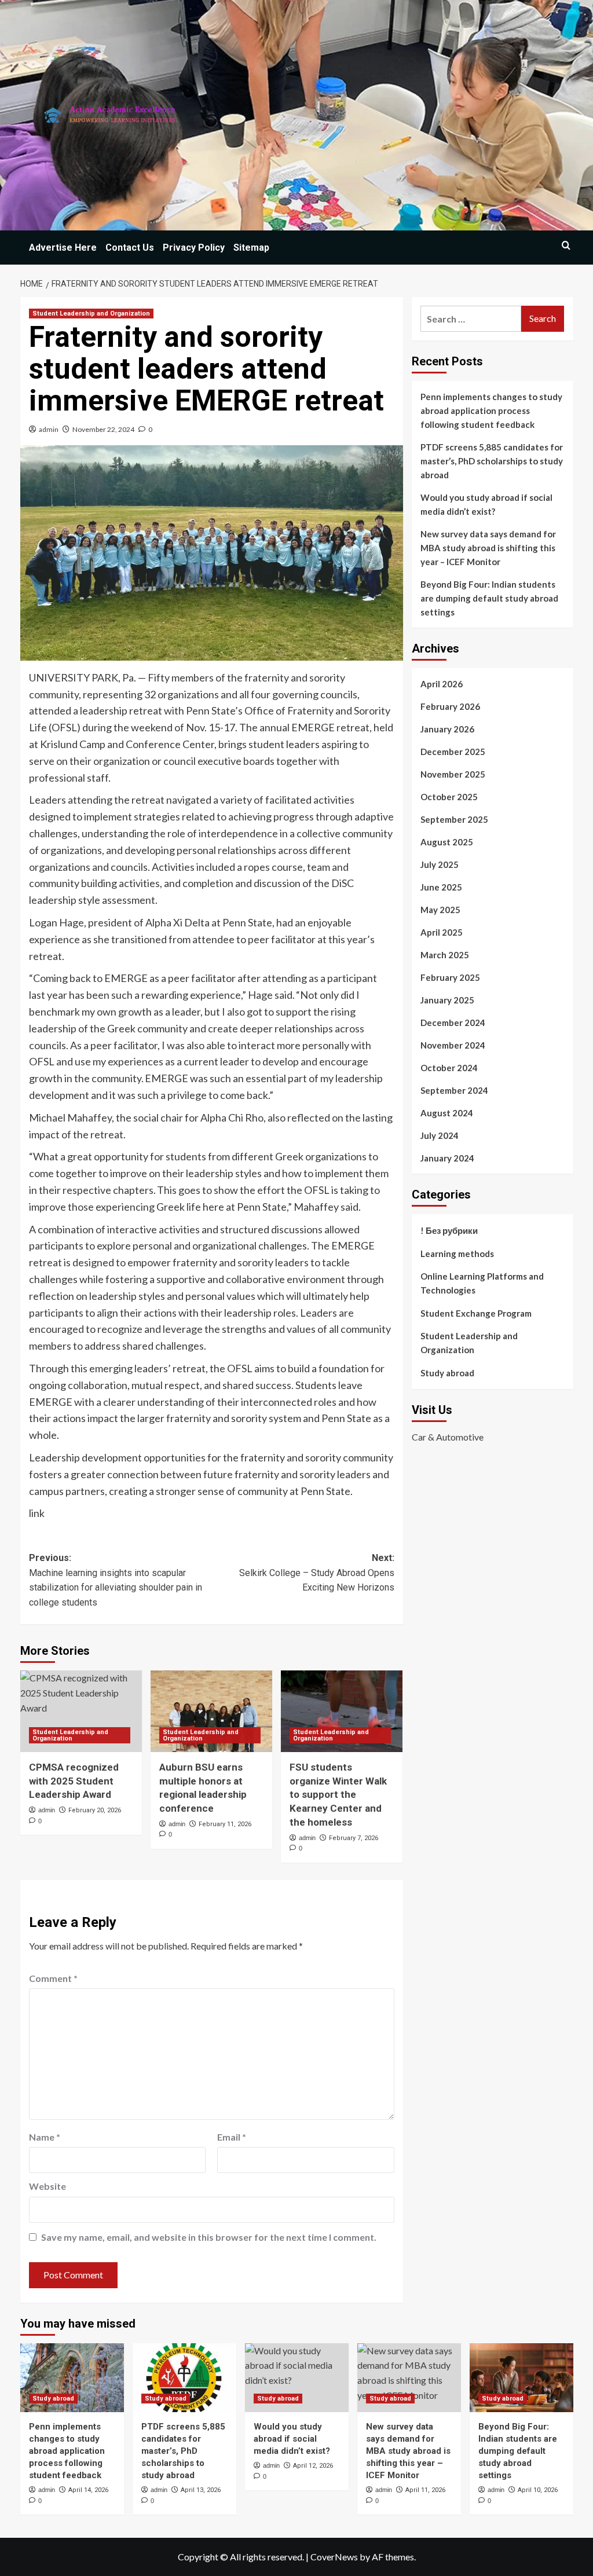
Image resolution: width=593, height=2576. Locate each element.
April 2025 (442, 932)
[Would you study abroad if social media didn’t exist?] (297, 2378)
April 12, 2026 (313, 2466)
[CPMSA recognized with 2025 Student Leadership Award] (81, 1711)
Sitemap (251, 248)
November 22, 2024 (103, 429)
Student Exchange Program (476, 1313)
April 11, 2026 (425, 2490)
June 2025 (441, 887)
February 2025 (450, 977)
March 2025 (445, 955)
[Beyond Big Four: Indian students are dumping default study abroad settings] (521, 2378)
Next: (317, 1573)
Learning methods (457, 1254)
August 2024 (447, 1113)
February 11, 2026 (225, 1824)
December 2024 (453, 1023)
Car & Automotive (448, 1437)
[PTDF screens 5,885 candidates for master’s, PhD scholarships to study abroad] (184, 2378)
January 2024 (447, 1158)
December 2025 (453, 752)
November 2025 (453, 774)
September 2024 (454, 1090)
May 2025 (440, 910)
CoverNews (334, 2557)
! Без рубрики (449, 1230)
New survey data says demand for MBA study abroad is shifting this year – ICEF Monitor (488, 548)
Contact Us (130, 248)
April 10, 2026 (538, 2490)
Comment (53, 1978)
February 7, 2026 (354, 1838)
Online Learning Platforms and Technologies (482, 1283)
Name (45, 2137)
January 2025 (447, 1000)
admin (49, 429)
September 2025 (454, 819)
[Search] (566, 245)
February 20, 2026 (95, 1810)
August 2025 (447, 842)
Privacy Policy (194, 248)
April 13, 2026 (201, 2490)
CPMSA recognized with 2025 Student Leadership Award (74, 1781)
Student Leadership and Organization (91, 314)
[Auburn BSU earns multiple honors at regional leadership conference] (211, 1711)
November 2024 (453, 1045)
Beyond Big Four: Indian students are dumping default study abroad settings (489, 598)
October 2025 (449, 797)
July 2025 (440, 864)
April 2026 (442, 684)
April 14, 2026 (88, 2490)
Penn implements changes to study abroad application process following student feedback (491, 411)
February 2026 (450, 706)
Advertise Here (63, 248)
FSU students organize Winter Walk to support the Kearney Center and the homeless (338, 1795)
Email (232, 2137)
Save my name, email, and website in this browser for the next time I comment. (209, 2237)
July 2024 (440, 1135)
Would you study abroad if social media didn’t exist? (486, 504)
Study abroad (447, 1373)
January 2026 (447, 729)
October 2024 (449, 1068)
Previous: (116, 1580)
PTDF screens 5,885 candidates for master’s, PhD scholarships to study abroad (492, 461)
